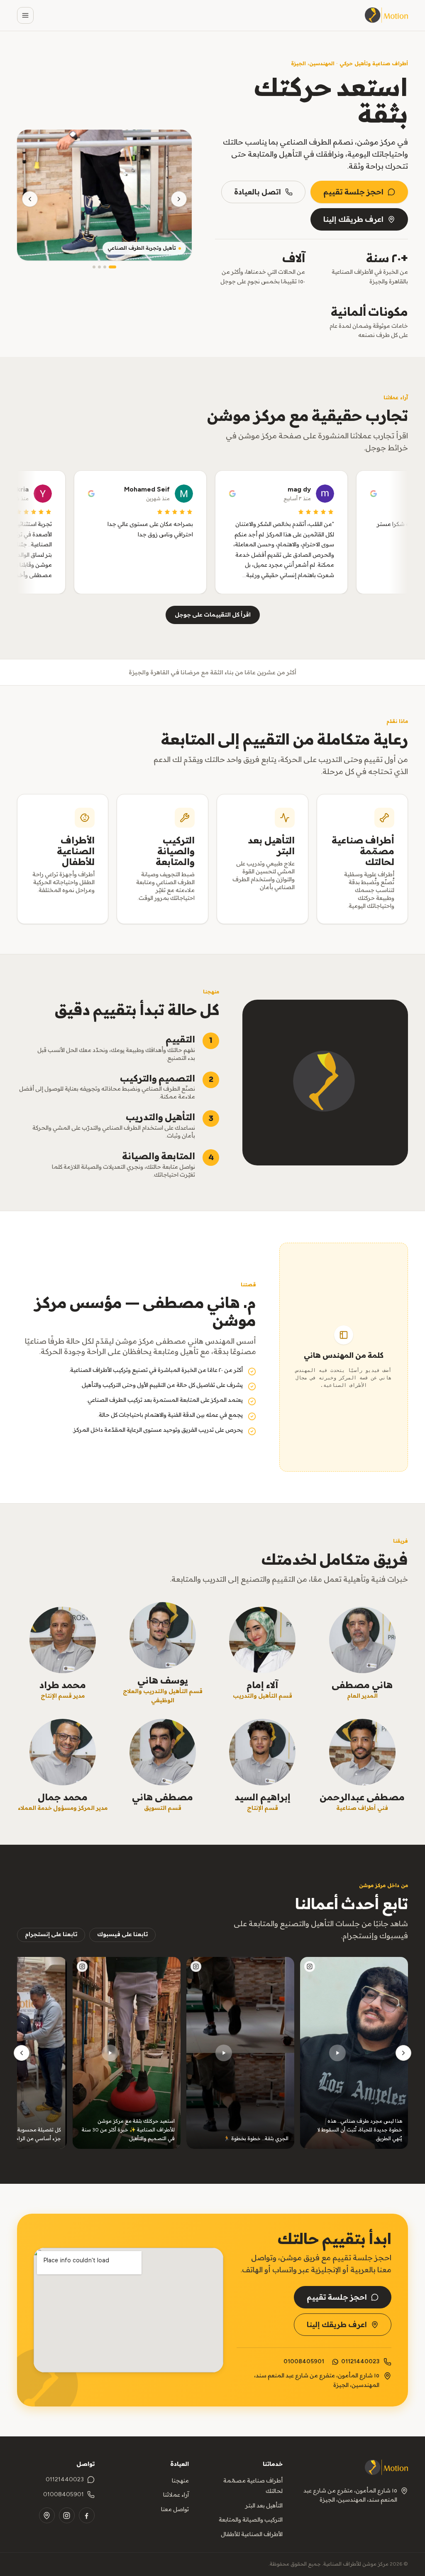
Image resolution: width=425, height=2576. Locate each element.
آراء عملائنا (176, 2495)
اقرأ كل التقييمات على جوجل (213, 615)
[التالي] (22, 2053)
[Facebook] (87, 2515)
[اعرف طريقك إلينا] (128, 2310)
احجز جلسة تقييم (353, 192)
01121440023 (360, 2361)
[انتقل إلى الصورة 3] (99, 267)
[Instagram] (67, 2515)
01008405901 (304, 2361)
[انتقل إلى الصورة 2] (105, 267)
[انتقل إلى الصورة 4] (94, 267)
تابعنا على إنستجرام (51, 1934)
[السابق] (403, 2053)
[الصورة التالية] (30, 199)
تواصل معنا (175, 2509)
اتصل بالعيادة (258, 192)
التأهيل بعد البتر (264, 2506)
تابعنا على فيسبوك (122, 1934)
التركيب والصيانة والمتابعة (251, 2520)
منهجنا (180, 2481)
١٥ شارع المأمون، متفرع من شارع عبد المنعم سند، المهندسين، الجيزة (350, 2495)
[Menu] (25, 15)
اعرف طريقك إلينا (353, 219)
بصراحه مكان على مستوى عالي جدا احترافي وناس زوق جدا (168, 529)
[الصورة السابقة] (179, 199)
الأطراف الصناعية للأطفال (252, 2534)
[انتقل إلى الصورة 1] (112, 267)
